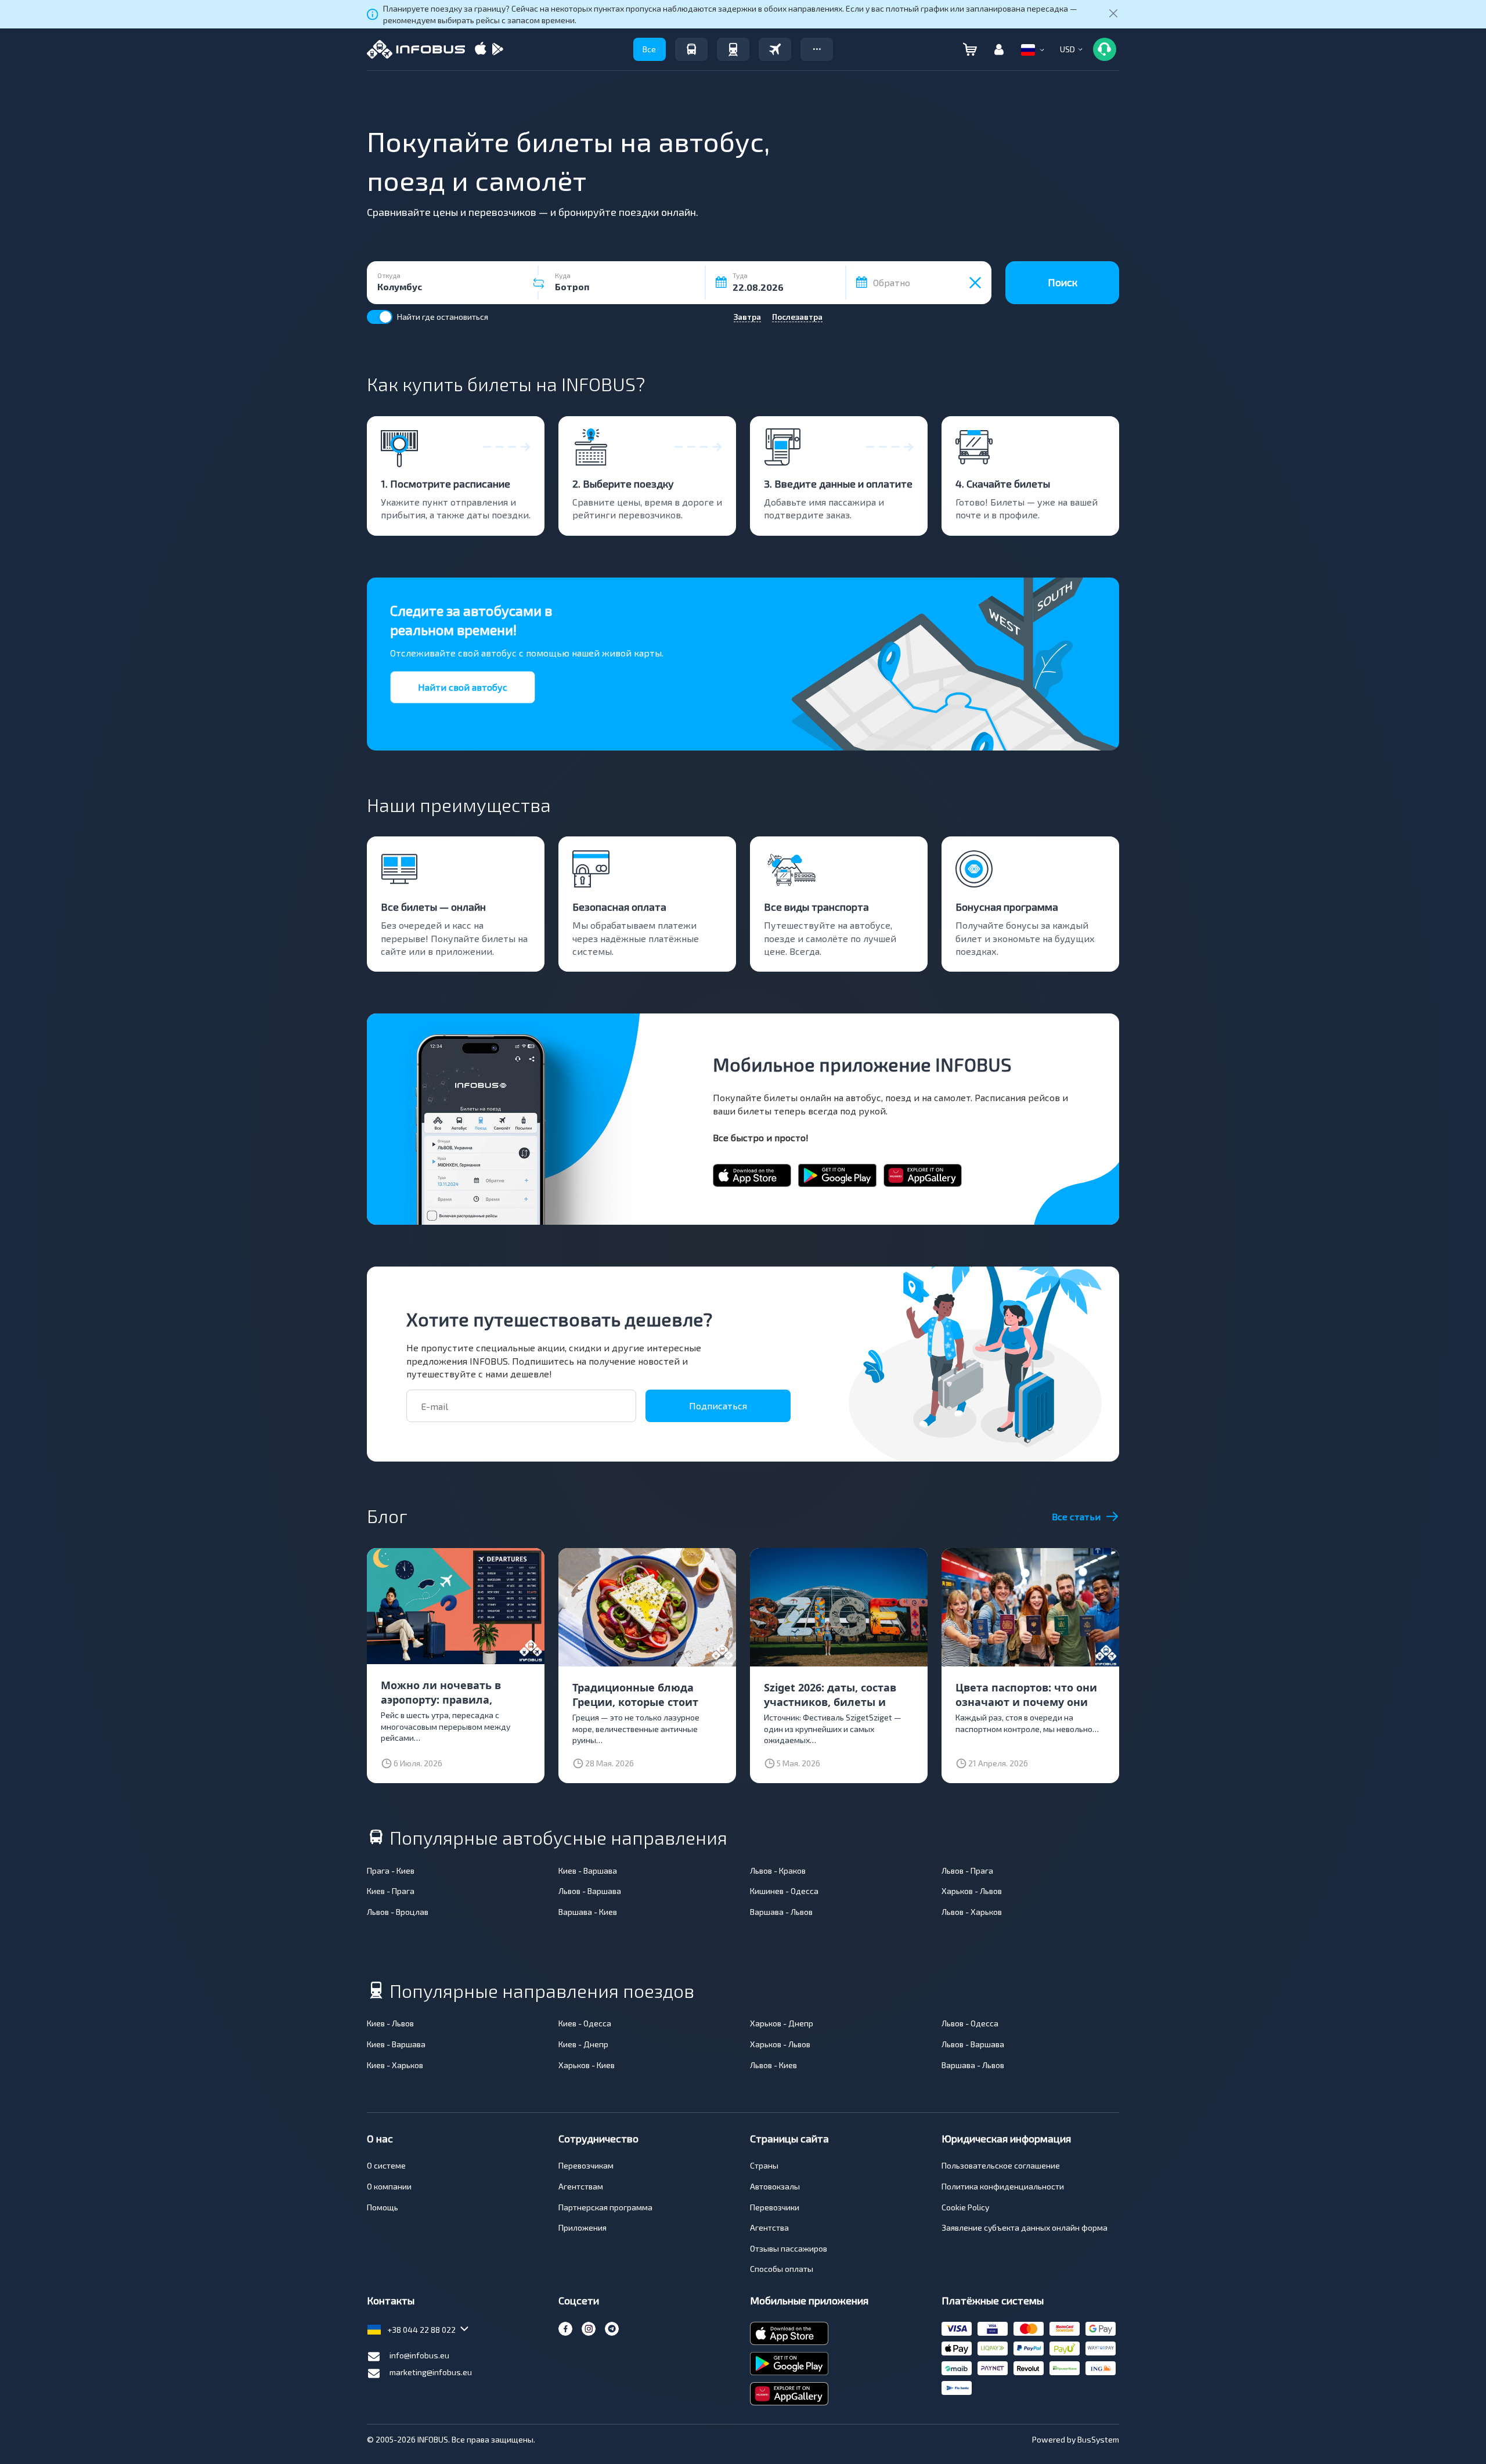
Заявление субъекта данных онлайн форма (1025, 2227)
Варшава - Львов (781, 1912)
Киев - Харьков (395, 2065)
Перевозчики (775, 2207)
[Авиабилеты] (775, 49)
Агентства (769, 2227)
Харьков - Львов (972, 1891)
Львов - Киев (773, 2065)
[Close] (1113, 15)
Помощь (383, 2207)
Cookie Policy (965, 2207)
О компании (389, 2186)
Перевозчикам (586, 2165)
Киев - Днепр (583, 2044)
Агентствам (581, 2186)
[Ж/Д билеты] (733, 49)
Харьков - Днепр (782, 2023)
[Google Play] (497, 50)
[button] (817, 49)
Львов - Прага (967, 1870)
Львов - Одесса (970, 2023)
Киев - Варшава (588, 1870)
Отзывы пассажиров (789, 2248)
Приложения (583, 2227)
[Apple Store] (481, 50)
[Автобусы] (691, 49)
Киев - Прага (391, 1891)
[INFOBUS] (416, 49)
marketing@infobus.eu (431, 2372)
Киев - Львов (390, 2023)
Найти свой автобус (463, 687)
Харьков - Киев (587, 2065)
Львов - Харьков (972, 1912)
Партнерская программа (605, 2207)
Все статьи (1076, 1516)
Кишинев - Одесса (784, 1891)
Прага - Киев (391, 1870)
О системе (386, 2165)
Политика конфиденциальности (1003, 2186)
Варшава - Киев (588, 1912)
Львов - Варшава (590, 1891)
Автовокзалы (775, 2186)
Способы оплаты (782, 2269)
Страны (764, 2165)
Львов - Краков (778, 1870)
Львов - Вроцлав (398, 1912)
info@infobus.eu (419, 2355)
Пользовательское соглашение (1001, 2165)
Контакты (391, 2300)
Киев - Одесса (585, 2023)
